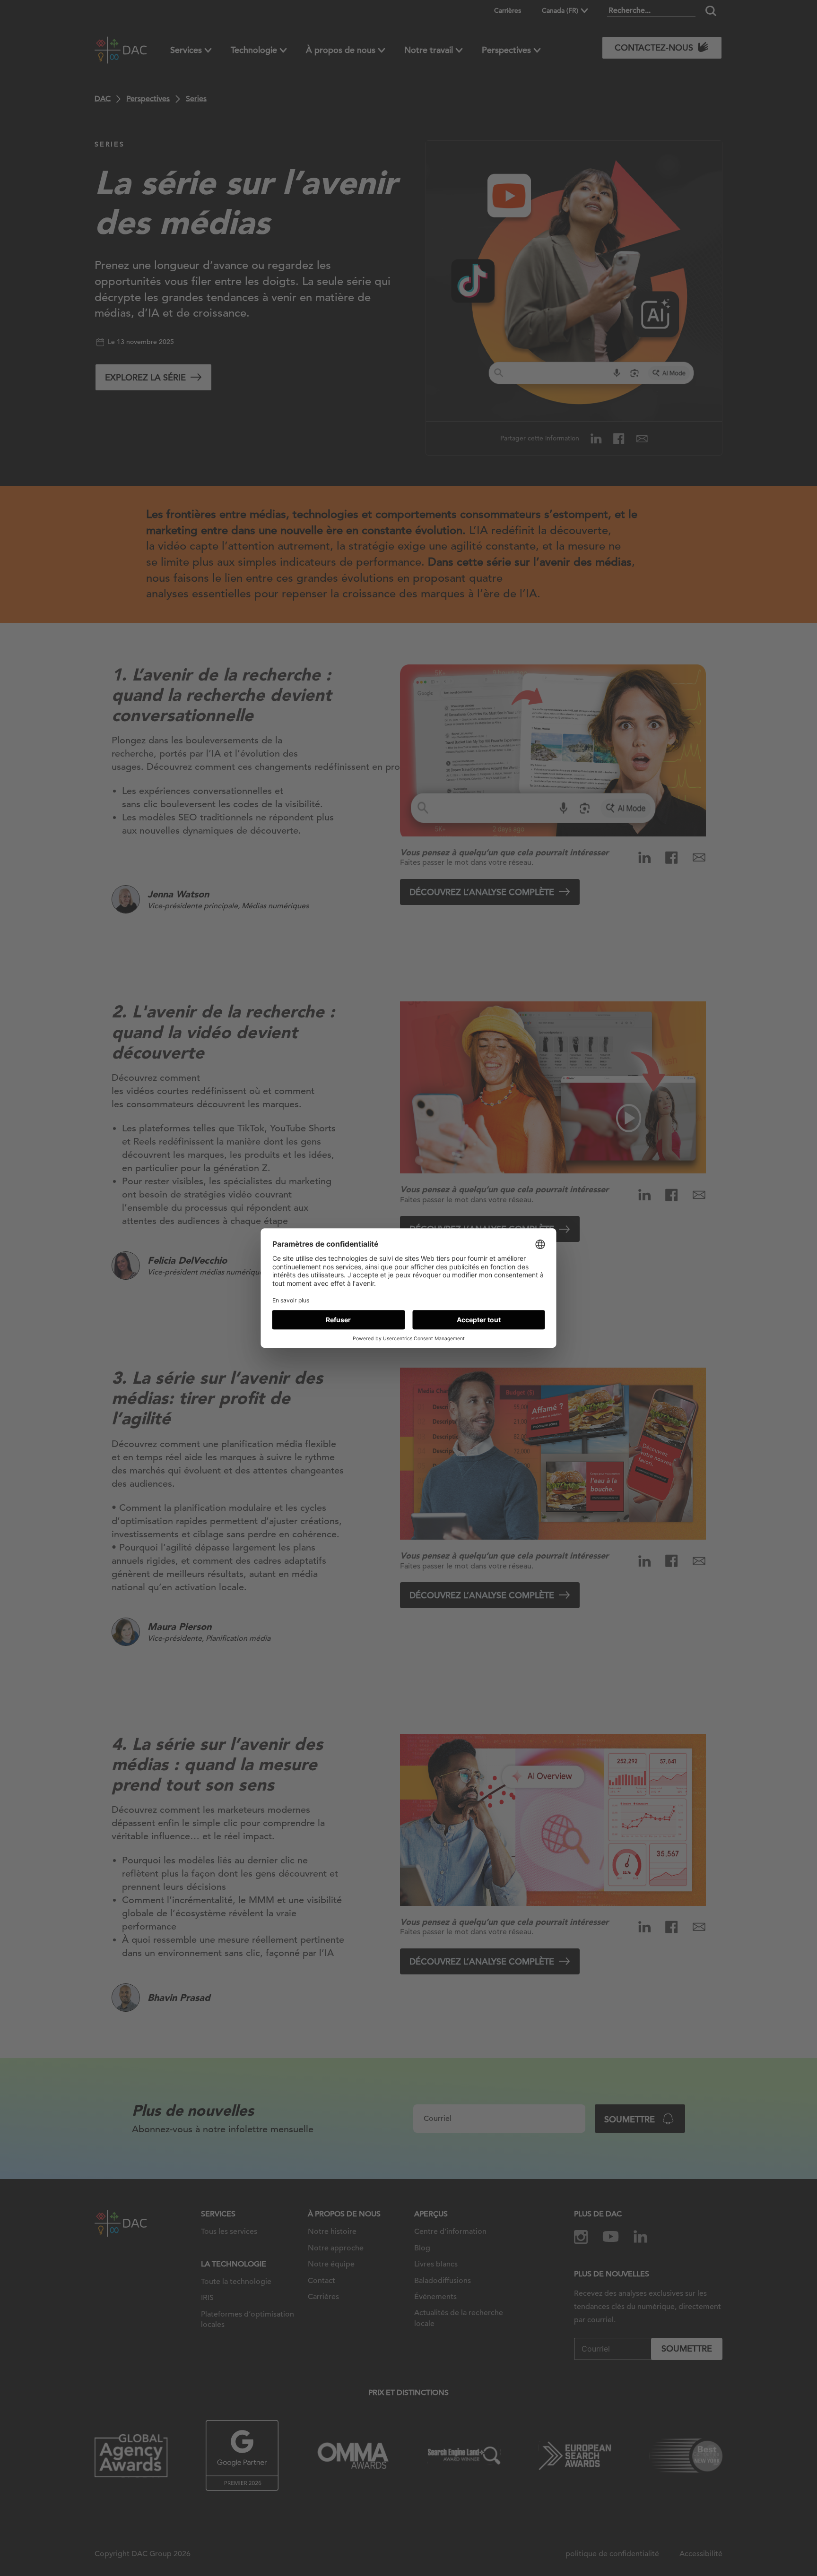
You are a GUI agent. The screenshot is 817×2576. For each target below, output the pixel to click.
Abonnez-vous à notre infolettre (720, 2538)
